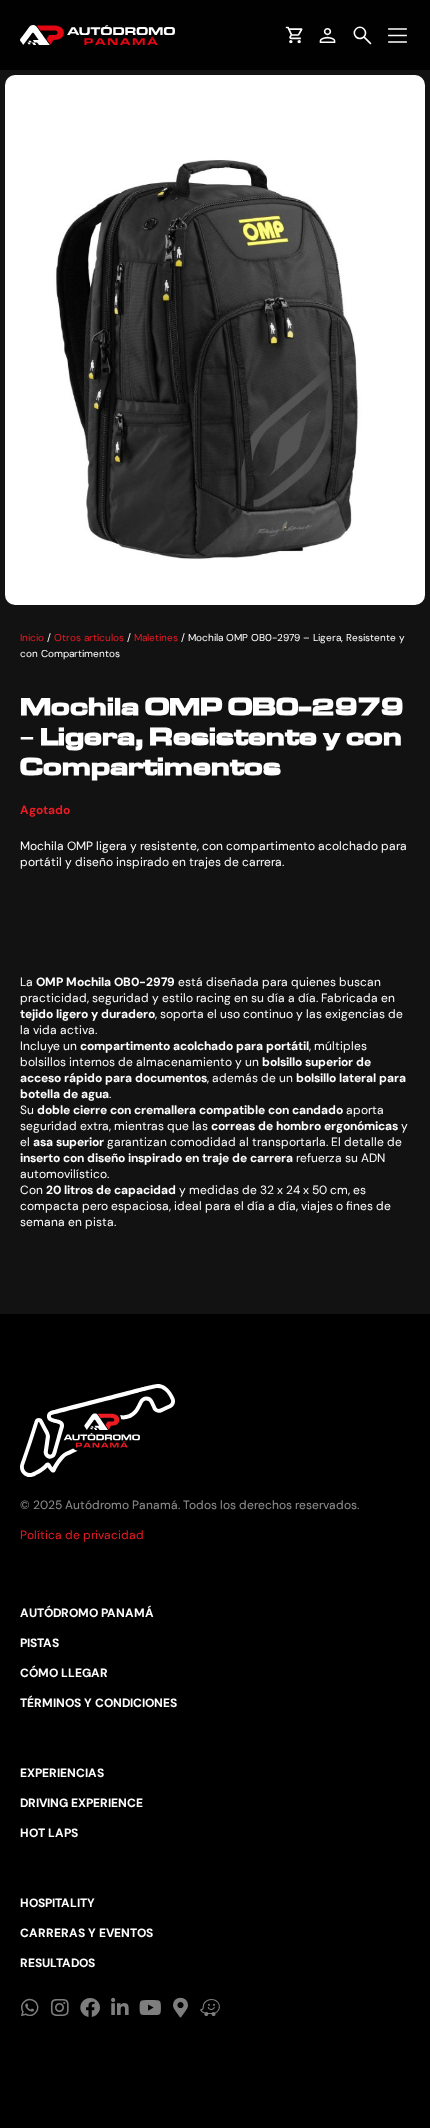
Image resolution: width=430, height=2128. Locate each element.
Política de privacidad (82, 1535)
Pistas (39, 1643)
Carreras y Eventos (86, 1933)
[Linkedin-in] (120, 2008)
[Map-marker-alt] (180, 2008)
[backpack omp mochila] (215, 340)
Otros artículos (89, 637)
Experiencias (62, 1773)
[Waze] (210, 2008)
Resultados (57, 1963)
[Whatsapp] (30, 2008)
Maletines (156, 637)
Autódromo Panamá (87, 1613)
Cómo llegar (64, 1673)
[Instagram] (60, 2008)
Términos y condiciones (98, 1703)
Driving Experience (81, 1803)
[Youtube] (150, 2008)
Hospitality (57, 1903)
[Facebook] (90, 2008)
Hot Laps (49, 1833)
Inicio (32, 637)
